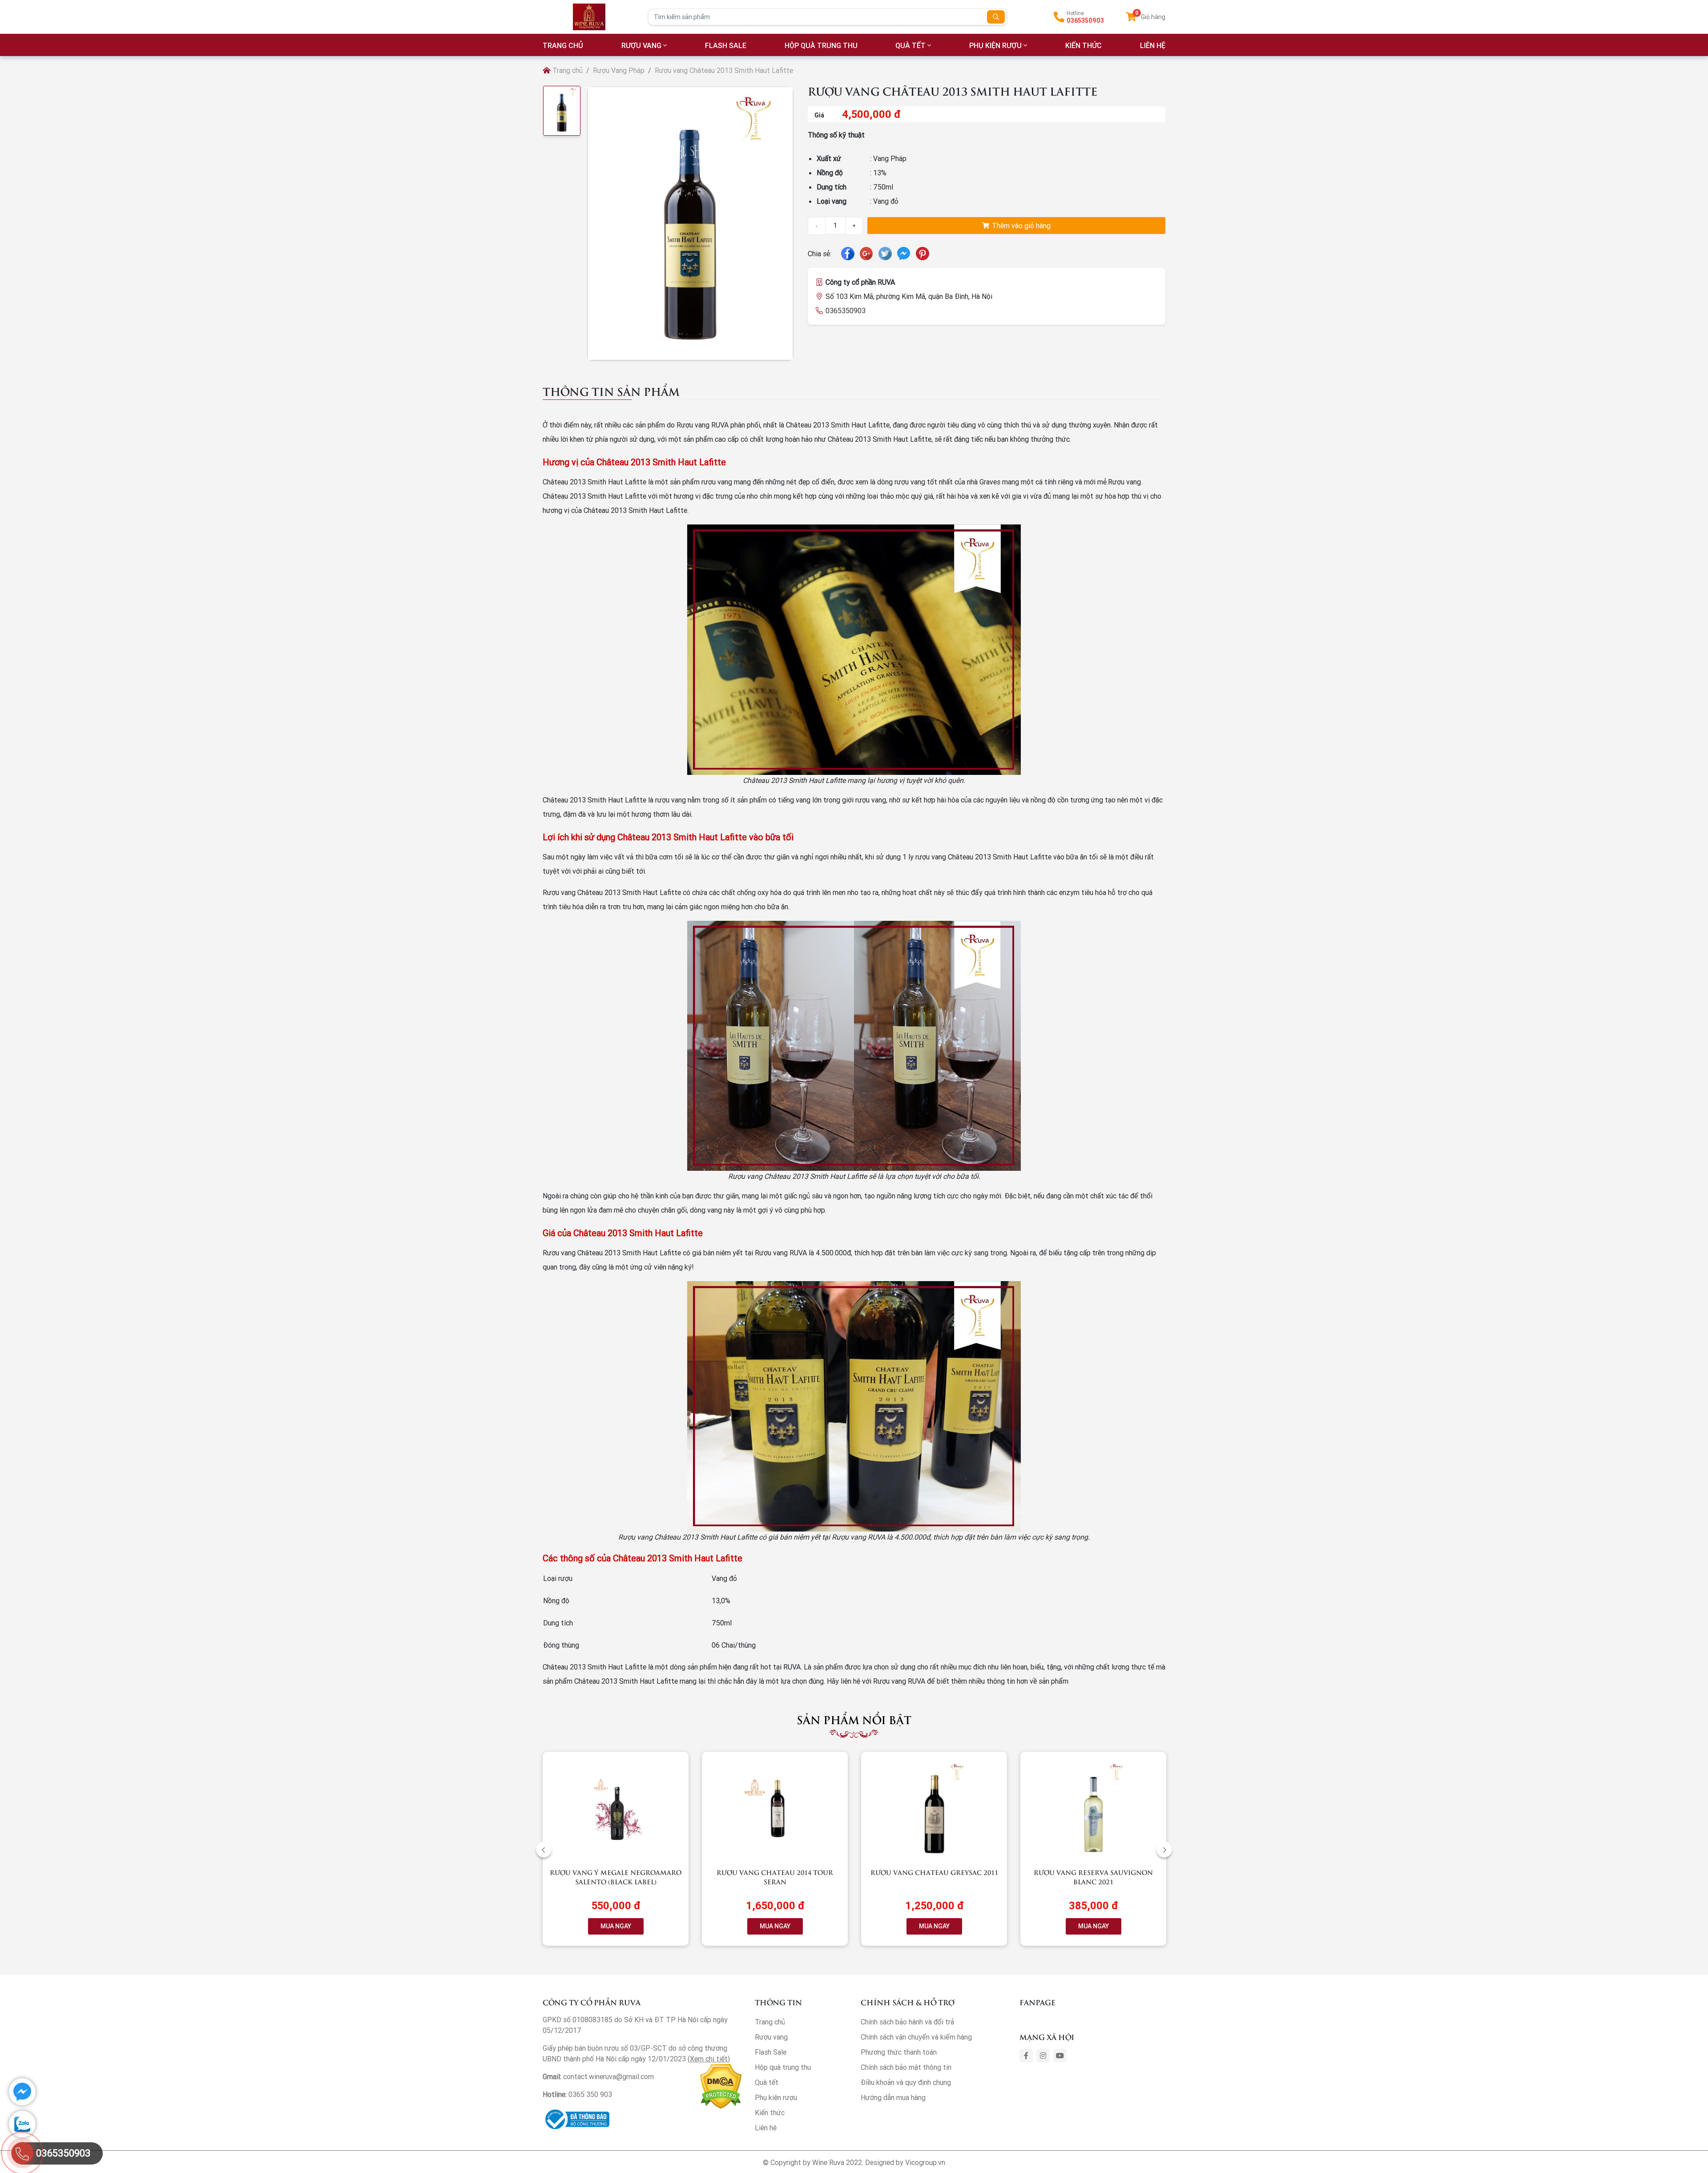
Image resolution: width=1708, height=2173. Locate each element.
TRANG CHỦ (563, 45)
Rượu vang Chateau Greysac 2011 (934, 1872)
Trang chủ (567, 70)
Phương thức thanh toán (899, 2052)
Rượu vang (641, 45)
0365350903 (1085, 20)
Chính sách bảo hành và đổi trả (907, 2022)
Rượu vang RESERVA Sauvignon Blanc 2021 (1093, 1877)
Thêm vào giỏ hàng (1020, 226)
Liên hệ (766, 2128)
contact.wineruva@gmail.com (608, 2076)
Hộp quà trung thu (821, 45)
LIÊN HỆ (1153, 45)
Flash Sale (726, 45)
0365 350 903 (590, 2094)
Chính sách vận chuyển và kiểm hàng (916, 2037)
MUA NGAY (616, 1926)
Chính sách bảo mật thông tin (906, 2067)
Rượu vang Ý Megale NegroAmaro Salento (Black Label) (616, 1877)
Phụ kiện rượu (995, 45)
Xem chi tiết (709, 2059)
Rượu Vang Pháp (619, 70)
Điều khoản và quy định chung (906, 2082)
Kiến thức (1084, 45)
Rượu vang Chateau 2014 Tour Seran (775, 1877)
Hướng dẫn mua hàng (893, 2097)
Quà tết (910, 45)
